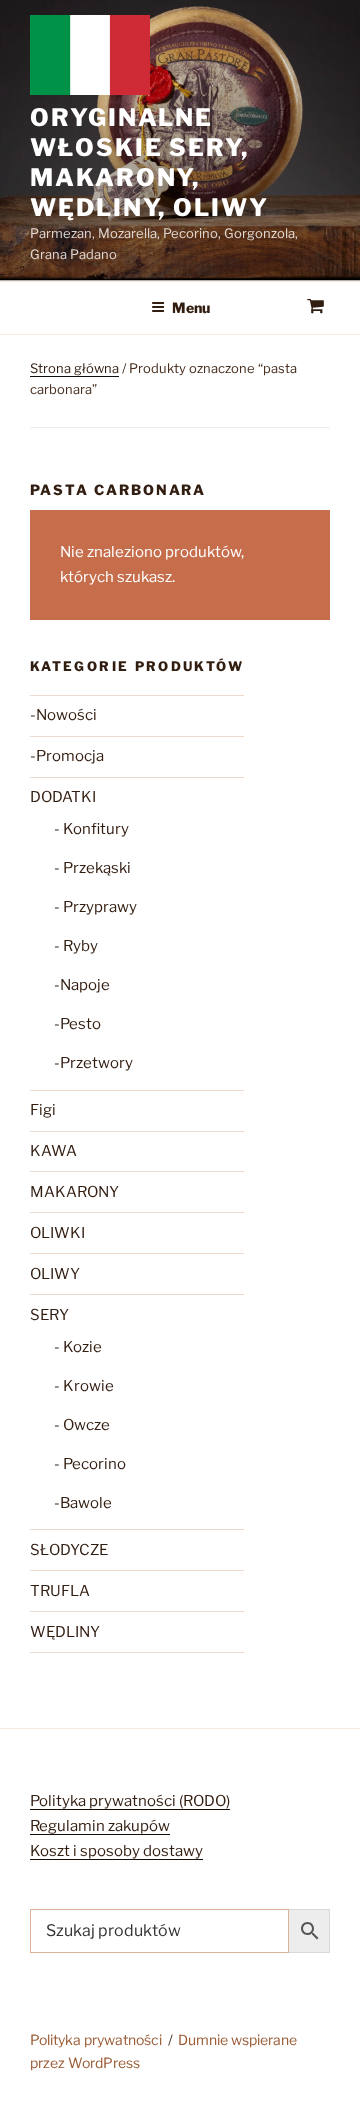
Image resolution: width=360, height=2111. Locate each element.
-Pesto (77, 1024)
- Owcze (82, 1425)
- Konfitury (91, 829)
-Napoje (82, 985)
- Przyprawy (95, 907)
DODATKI (63, 797)
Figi (43, 1110)
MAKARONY (74, 1192)
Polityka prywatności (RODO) (130, 1801)
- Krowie (84, 1386)
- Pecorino (90, 1464)
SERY (49, 1315)
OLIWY (55, 1274)
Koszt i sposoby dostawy (116, 1851)
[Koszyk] (315, 307)
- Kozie (78, 1347)
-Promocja (67, 756)
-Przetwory (93, 1063)
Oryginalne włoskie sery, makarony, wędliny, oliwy (149, 162)
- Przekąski (92, 868)
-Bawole (83, 1503)
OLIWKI (57, 1233)
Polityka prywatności (96, 2039)
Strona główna (74, 368)
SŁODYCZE (69, 1550)
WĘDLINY (65, 1632)
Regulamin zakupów (100, 1826)
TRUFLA (60, 1591)
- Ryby (76, 946)
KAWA (53, 1151)
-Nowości (63, 715)
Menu (191, 307)
